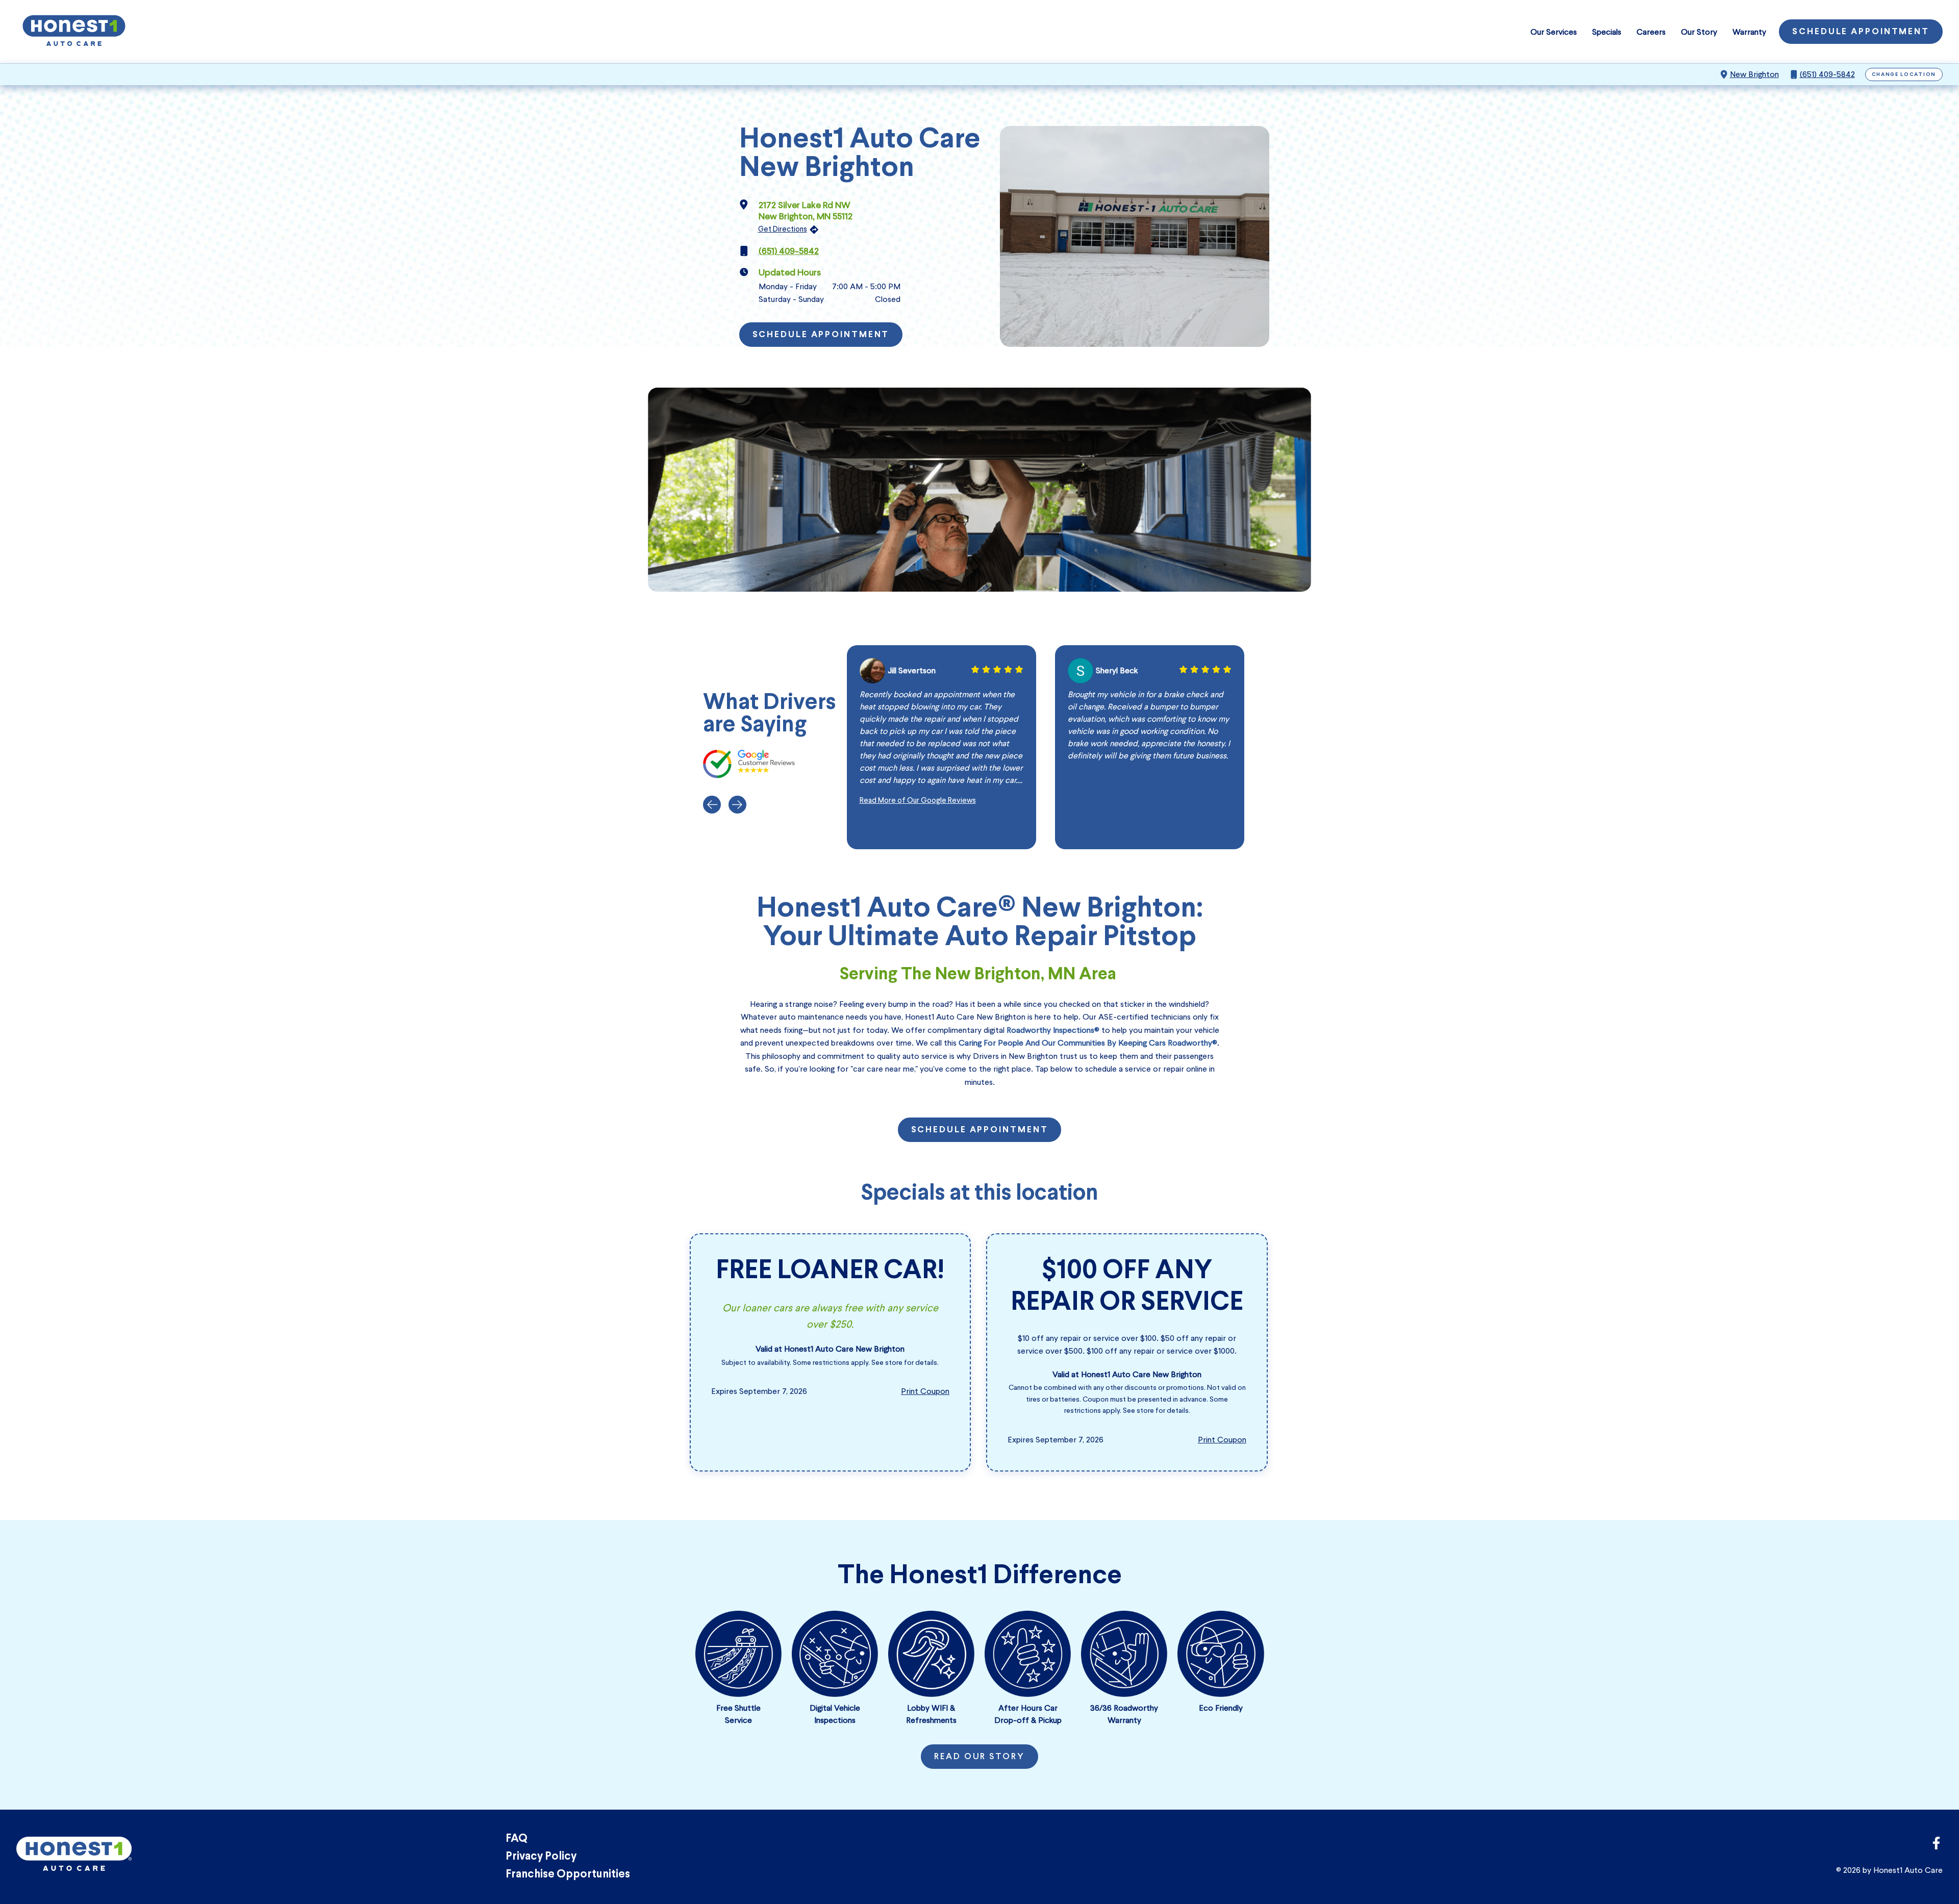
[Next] (737, 805)
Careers (1651, 32)
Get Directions (783, 229)
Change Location (1904, 75)
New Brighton (1754, 74)
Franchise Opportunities (568, 1875)
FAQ (517, 1839)
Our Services (1554, 32)
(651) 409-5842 (1827, 74)
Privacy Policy (541, 1857)
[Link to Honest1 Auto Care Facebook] (1936, 1846)
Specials (1607, 32)
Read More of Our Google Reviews (918, 800)
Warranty (1749, 32)
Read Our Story (979, 1757)
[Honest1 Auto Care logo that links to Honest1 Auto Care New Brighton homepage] (74, 32)
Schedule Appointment (1861, 32)
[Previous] (712, 805)
